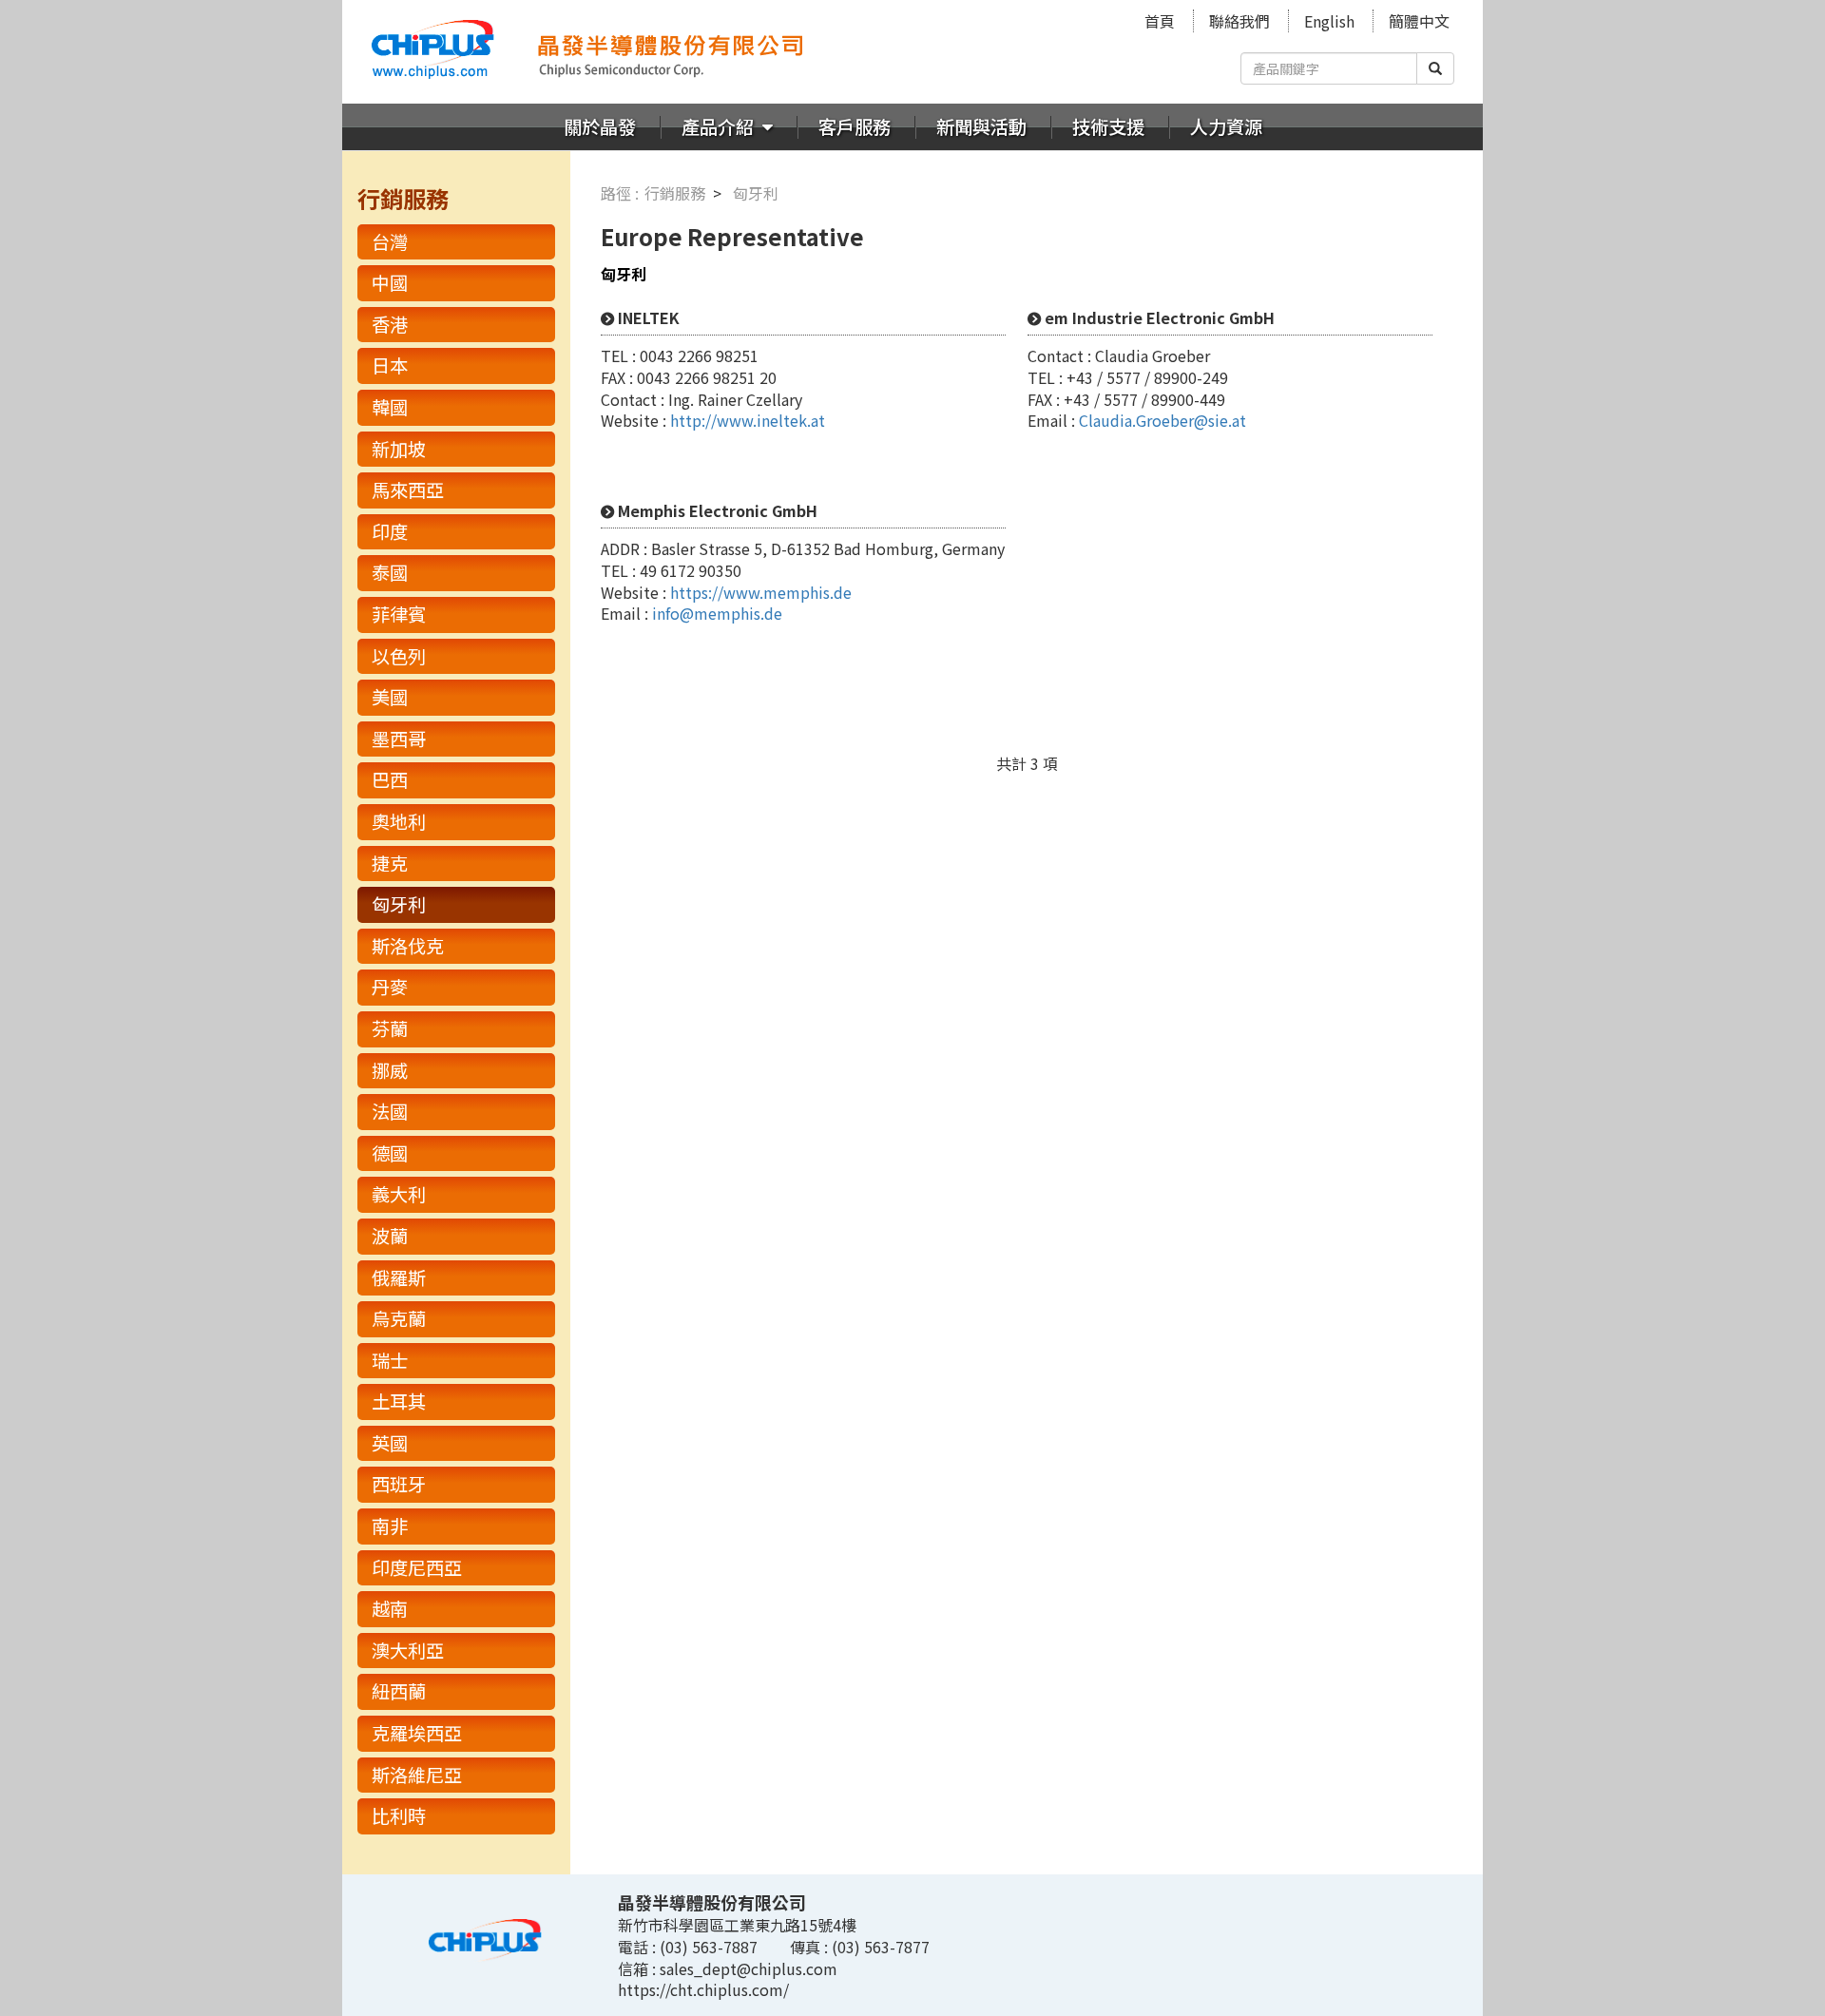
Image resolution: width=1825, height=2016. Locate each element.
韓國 (390, 407)
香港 (390, 324)
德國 (390, 1153)
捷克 (390, 863)
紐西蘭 (399, 1691)
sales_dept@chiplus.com (749, 1968)
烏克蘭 (399, 1318)
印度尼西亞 (417, 1567)
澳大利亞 (408, 1650)
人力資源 (1226, 126)
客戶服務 (855, 126)
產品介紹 (720, 126)
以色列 (399, 656)
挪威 (390, 1070)
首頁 (1160, 21)
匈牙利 (399, 904)
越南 (390, 1608)
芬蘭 (390, 1028)
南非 (390, 1526)
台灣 (390, 241)
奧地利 (399, 821)
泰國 (390, 572)
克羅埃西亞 (417, 1733)
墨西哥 (399, 739)
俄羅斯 (399, 1277)
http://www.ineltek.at (748, 420)
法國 (390, 1111)
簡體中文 (1419, 21)
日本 (390, 365)
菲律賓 (399, 614)
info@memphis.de (717, 613)
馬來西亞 (408, 490)
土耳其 (399, 1401)
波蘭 (390, 1236)
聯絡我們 (1239, 21)
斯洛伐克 (408, 946)
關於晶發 (600, 126)
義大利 (399, 1194)
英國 (390, 1443)
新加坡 (399, 449)
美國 (390, 697)
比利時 (399, 1815)
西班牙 (399, 1484)
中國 (390, 282)
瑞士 (390, 1360)
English (1329, 21)
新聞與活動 (981, 126)
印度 (390, 531)
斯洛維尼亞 (417, 1775)
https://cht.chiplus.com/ (703, 1989)
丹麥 (390, 987)
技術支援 (1108, 126)
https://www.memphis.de (761, 592)
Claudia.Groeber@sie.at (1162, 420)
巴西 (390, 779)
